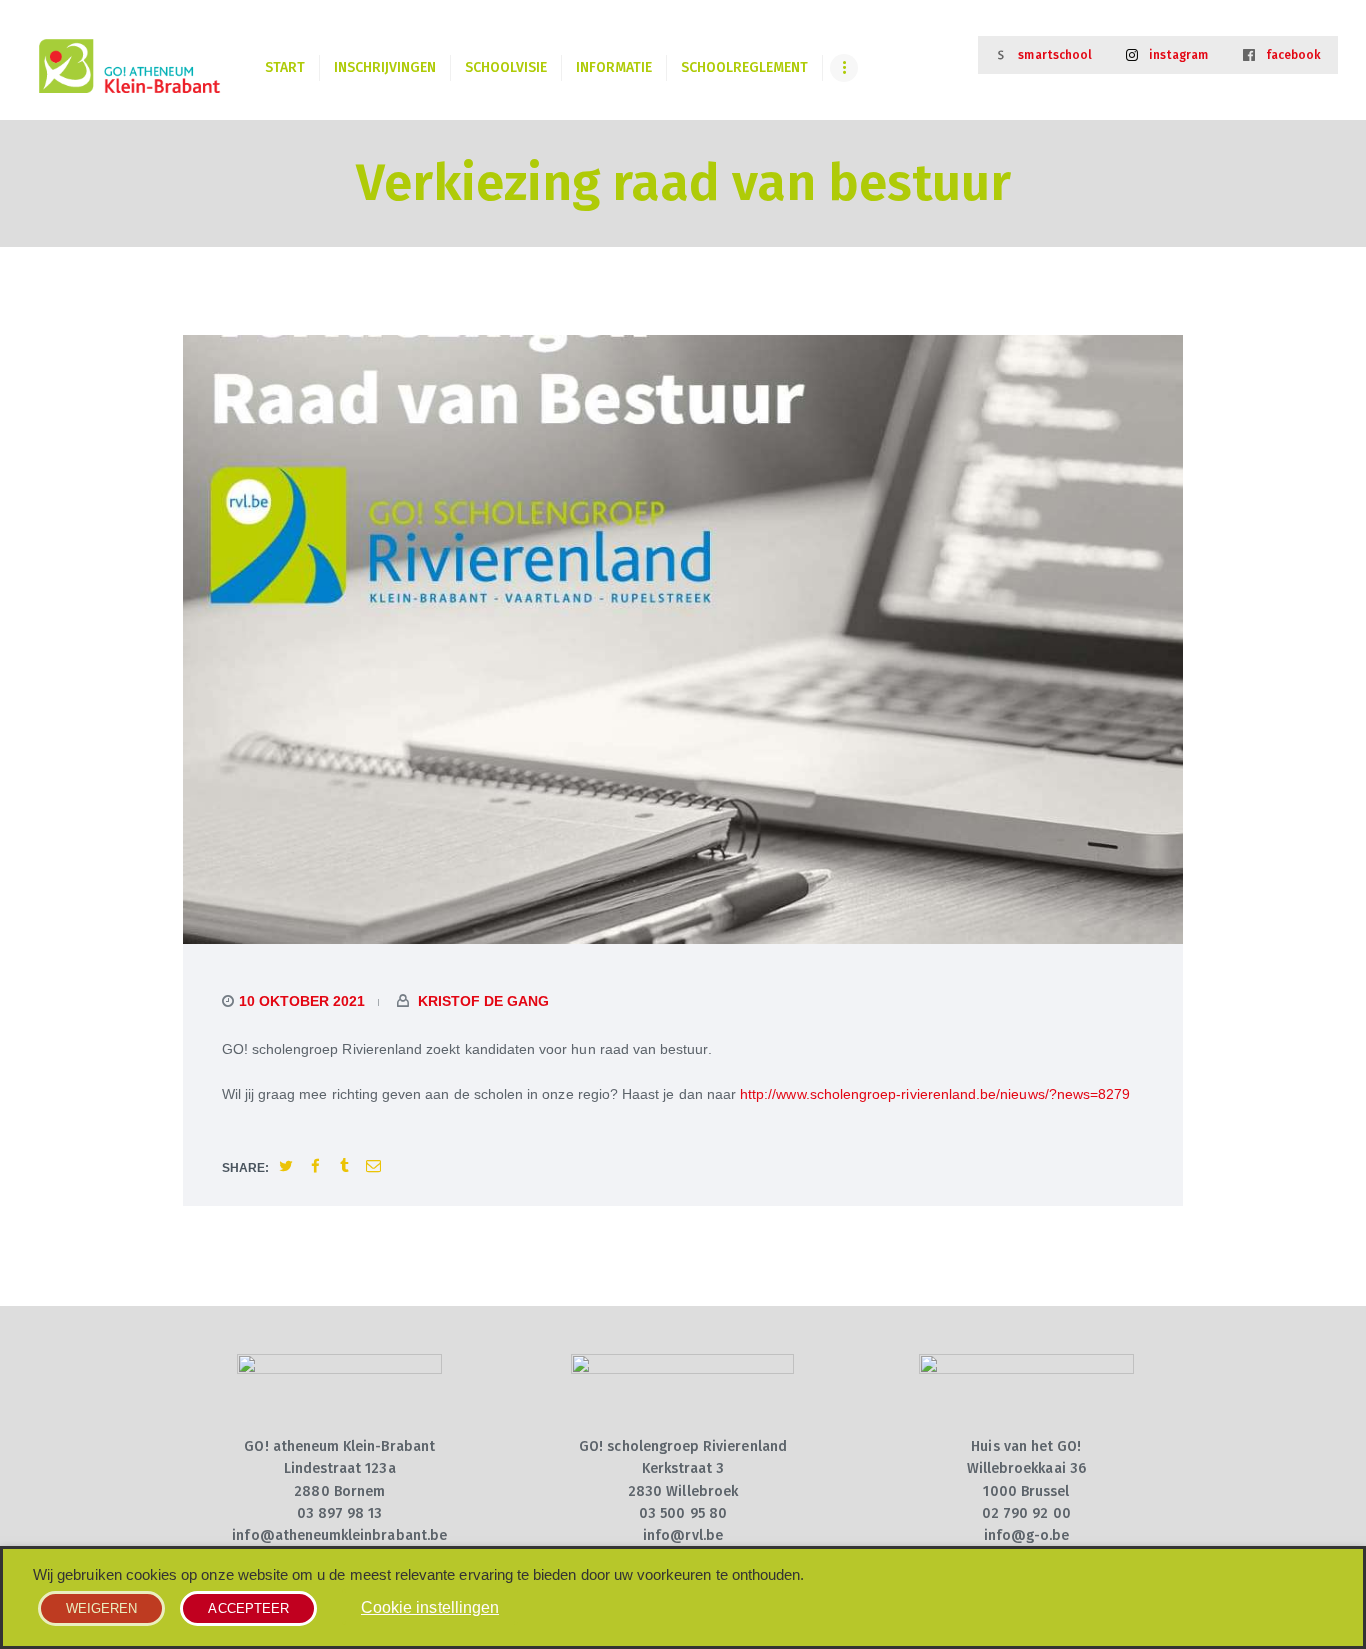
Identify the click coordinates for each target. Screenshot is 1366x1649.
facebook (1293, 55)
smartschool (1055, 55)
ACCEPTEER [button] (248, 1608)
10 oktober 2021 (302, 1001)
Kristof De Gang (481, 1001)
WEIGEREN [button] (101, 1608)
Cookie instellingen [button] (430, 1607)
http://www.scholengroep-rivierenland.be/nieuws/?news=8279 (935, 1094)
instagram (1179, 55)
